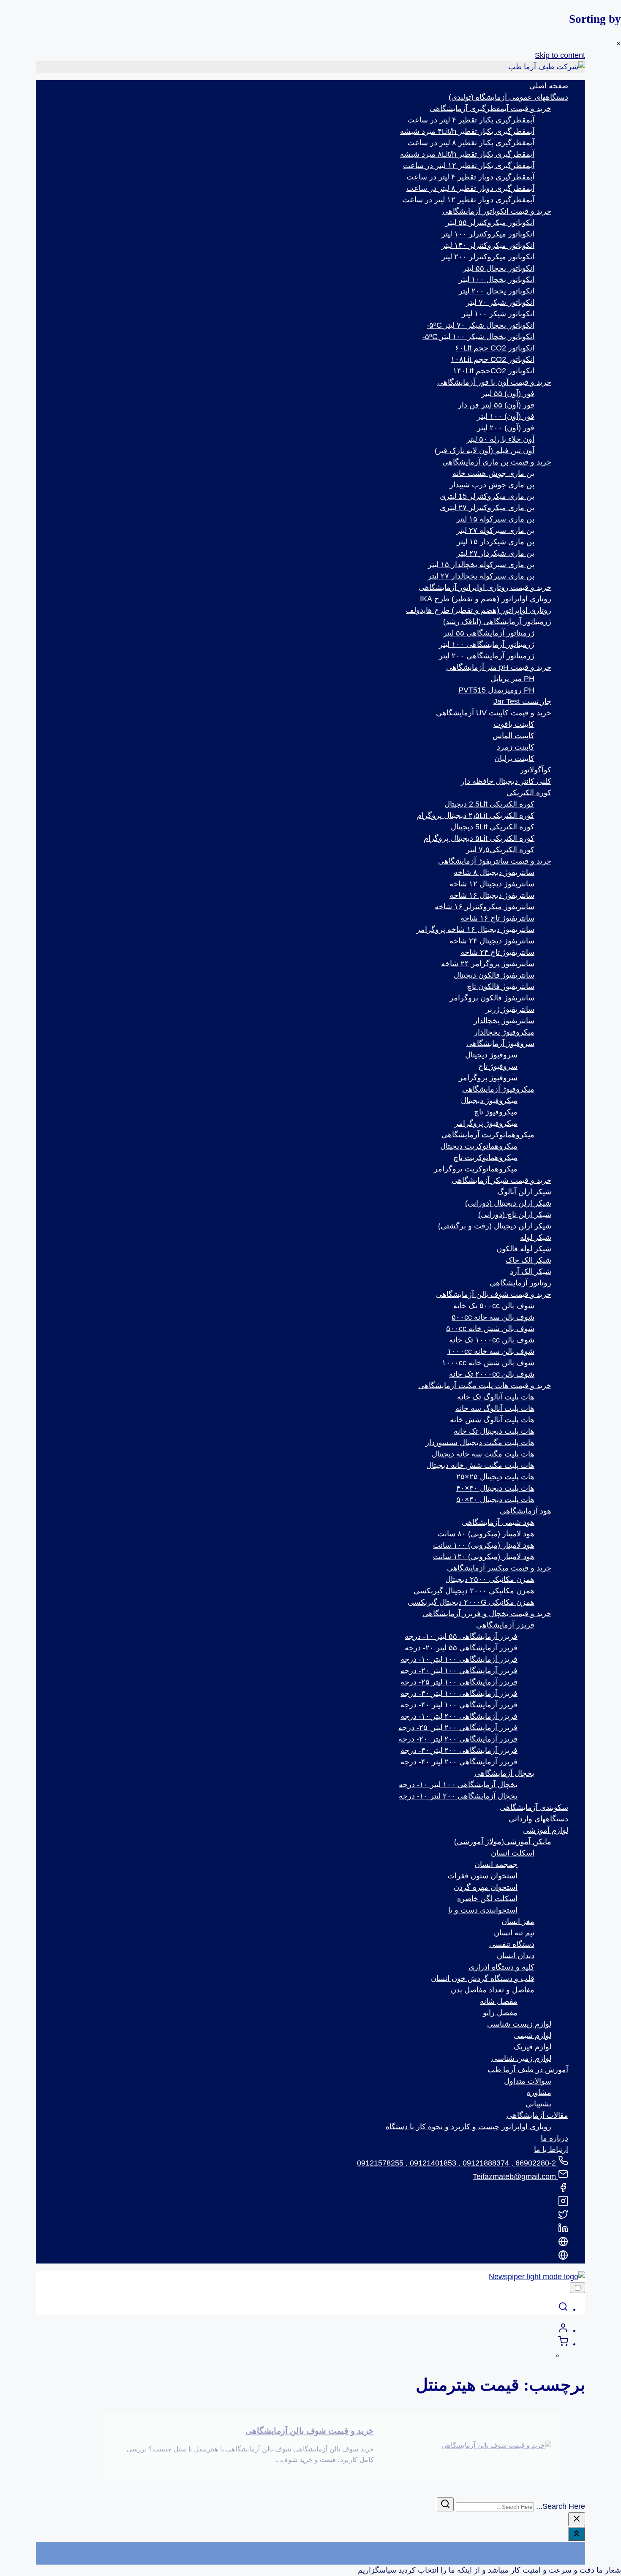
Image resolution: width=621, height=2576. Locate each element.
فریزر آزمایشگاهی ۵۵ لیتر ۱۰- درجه (461, 1636)
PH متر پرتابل (512, 679)
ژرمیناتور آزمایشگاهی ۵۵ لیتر (489, 633)
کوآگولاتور (536, 770)
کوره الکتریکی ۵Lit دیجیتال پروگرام (479, 838)
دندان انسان (516, 1956)
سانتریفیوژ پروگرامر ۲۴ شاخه (488, 964)
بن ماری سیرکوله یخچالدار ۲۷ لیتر (481, 576)
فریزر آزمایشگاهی (505, 1625)
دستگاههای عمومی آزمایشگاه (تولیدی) (508, 97)
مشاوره (539, 2092)
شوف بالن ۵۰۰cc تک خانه (494, 1306)
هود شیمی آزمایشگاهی (498, 1522)
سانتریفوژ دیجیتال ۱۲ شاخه (492, 884)
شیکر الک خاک (528, 1260)
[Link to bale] (563, 2244)
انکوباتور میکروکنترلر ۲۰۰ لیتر (488, 257)
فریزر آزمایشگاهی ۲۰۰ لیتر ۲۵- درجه (458, 1728)
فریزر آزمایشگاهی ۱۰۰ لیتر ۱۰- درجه (459, 1659)
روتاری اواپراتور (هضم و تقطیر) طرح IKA (486, 599)
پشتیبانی (538, 2104)
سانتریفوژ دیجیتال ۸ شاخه (494, 872)
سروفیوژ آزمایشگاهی (500, 1043)
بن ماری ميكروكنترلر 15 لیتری (487, 496)
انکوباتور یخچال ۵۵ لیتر (499, 268)
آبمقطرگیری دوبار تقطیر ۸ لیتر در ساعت (470, 188)
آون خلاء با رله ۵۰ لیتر (500, 439)
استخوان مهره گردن (486, 1887)
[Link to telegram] (563, 2258)
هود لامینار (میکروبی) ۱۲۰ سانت (484, 1557)
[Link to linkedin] (563, 2231)
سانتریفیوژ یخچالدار (504, 1021)
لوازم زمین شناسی (521, 2058)
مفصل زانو (500, 2013)
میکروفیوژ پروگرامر (486, 1123)
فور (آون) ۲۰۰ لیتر (506, 428)
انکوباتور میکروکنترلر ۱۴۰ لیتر (488, 245)
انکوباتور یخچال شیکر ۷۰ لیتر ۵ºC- (481, 325)
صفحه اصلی (549, 86)
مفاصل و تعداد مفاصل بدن (493, 1990)
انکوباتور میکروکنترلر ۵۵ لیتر (490, 223)
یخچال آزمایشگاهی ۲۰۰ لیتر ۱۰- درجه (458, 1796)
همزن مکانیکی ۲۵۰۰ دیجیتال (490, 1579)
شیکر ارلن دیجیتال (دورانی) (508, 1203)
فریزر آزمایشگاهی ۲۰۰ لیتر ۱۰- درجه (459, 1716)
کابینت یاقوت (514, 724)
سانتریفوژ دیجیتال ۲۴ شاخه (492, 941)
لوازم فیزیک (532, 2047)
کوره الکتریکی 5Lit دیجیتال (493, 827)
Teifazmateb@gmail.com (515, 2177)
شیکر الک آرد (531, 1272)
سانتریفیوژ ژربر (510, 1009)
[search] (563, 2309)
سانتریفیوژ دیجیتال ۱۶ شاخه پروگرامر (475, 929)
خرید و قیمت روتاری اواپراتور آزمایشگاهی (485, 587)
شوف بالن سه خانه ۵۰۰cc (493, 1317)
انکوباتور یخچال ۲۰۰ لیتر (497, 291)
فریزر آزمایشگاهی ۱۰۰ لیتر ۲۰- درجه (459, 1671)
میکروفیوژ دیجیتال (489, 1101)
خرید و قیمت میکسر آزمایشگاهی (499, 1568)
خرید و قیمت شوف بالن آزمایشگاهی (494, 1294)
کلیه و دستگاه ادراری (501, 1967)
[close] (577, 2519)
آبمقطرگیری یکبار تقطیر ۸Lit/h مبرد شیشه (467, 154)
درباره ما (554, 2138)
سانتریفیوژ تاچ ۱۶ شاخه (497, 918)
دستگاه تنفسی (512, 1944)
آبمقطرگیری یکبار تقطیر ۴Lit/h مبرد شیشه (467, 131)
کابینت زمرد (516, 747)
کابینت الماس (513, 736)
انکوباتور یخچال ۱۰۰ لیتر (497, 280)
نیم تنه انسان (514, 1933)
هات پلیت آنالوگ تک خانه (496, 1397)
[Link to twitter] (563, 2217)
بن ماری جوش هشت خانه (493, 473)
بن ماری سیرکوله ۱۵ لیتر (495, 519)
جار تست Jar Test (522, 701)
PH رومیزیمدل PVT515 (496, 690)
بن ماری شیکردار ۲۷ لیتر (496, 553)
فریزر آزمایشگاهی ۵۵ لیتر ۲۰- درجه (461, 1648)
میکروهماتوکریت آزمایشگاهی (488, 1135)
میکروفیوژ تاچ (496, 1112)
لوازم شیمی (532, 2035)
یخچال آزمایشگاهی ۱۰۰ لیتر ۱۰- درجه (458, 1785)
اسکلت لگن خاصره (487, 1899)
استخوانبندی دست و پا (483, 1910)
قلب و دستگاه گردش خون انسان (483, 1978)
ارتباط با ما (551, 2149)
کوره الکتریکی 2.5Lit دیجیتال (489, 804)
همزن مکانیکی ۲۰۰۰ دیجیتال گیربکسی (474, 1591)
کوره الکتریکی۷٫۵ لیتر (500, 850)
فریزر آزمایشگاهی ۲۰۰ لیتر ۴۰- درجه (459, 1762)
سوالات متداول (528, 2081)
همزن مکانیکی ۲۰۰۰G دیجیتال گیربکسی (471, 1602)
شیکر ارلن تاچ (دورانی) (515, 1215)
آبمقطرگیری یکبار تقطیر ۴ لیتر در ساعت (471, 120)
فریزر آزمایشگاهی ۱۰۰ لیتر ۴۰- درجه (459, 1705)
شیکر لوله (536, 1237)
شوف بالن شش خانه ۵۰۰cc (490, 1329)
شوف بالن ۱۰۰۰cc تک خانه (492, 1340)
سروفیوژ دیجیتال (491, 1055)
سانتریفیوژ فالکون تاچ (501, 986)
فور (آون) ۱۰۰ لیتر (506, 416)
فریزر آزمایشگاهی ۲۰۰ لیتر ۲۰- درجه (458, 1739)
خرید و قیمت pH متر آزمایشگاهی (499, 667)
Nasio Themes (513, 2547)
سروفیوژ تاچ (498, 1066)
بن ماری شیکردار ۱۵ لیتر (496, 542)
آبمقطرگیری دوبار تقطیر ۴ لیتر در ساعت (470, 177)
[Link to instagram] (563, 2204)
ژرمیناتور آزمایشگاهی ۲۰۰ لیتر (487, 656)
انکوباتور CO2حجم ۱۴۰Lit (494, 371)
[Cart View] (563, 2344)
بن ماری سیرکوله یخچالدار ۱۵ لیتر (481, 565)
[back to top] (577, 2534)
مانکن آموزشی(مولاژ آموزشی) (503, 1842)
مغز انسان (518, 1921)
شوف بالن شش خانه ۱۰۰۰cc (488, 1363)
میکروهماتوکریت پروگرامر (476, 1169)
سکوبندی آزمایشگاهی (534, 1807)
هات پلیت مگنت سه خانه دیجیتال (483, 1454)
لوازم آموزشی (546, 1830)
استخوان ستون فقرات (482, 1876)
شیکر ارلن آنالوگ (524, 1192)
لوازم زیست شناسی (519, 2024)
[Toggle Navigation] (577, 2288)
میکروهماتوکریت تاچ (485, 1158)
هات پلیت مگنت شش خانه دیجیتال (480, 1465)
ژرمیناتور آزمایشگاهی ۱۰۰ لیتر (487, 644)
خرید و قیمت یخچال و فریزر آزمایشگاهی (487, 1614)
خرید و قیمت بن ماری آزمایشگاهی (497, 462)
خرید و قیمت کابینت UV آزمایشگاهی (494, 713)
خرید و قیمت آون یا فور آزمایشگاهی (494, 382)
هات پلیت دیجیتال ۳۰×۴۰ (495, 1488)
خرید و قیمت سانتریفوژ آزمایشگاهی (495, 861)
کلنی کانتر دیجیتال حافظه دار (506, 781)
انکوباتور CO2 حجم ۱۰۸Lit (493, 359)
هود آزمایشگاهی (526, 1511)
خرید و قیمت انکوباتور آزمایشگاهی (497, 211)
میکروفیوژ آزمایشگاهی (498, 1089)
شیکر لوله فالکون (524, 1249)
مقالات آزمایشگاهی (537, 2115)
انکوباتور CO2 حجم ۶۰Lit (495, 348)
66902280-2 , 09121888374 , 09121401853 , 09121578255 (458, 2163)
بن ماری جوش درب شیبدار (492, 485)
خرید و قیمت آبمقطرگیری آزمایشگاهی (490, 109)
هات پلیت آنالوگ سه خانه (495, 1408)
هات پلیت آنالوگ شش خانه (492, 1420)
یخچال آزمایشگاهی (504, 1773)
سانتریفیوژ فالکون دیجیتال (494, 975)
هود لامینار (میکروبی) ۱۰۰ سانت (484, 1545)
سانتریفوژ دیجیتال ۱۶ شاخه (492, 895)
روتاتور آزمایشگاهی (520, 1283)
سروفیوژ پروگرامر (488, 1078)
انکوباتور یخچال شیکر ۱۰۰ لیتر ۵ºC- (478, 337)
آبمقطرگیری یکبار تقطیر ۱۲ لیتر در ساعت (469, 166)
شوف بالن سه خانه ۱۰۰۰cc (491, 1351)
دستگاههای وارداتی (538, 1819)
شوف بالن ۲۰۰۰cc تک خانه (492, 1374)
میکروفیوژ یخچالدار (504, 1032)
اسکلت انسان (513, 1853)
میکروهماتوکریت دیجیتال (479, 1146)
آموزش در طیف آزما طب (528, 2070)
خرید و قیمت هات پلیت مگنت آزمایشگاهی (485, 1386)
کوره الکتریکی (529, 793)
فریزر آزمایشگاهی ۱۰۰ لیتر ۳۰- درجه (459, 1693)
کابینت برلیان (514, 758)
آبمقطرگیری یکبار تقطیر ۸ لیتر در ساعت (471, 143)
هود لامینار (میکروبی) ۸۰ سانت (486, 1534)
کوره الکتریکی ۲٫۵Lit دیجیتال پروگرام (476, 815)
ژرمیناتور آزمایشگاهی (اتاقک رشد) (497, 622)
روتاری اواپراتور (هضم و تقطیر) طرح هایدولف (479, 610)
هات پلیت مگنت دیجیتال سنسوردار (480, 1443)
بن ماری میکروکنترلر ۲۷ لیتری (487, 508)
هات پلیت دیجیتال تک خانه (494, 1431)
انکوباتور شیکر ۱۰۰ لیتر (498, 314)
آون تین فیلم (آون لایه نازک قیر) (485, 451)
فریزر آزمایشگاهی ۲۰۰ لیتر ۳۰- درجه (459, 1750)
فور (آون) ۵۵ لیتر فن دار (496, 405)
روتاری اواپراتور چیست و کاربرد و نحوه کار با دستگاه (468, 2127)
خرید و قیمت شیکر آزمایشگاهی (501, 1180)
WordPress (566, 2559)
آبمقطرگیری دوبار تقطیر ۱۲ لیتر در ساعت (468, 200)
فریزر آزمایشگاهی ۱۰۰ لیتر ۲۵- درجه (459, 1682)
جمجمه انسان (496, 1864)
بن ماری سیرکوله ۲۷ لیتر (495, 530)
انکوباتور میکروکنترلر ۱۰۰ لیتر (488, 234)
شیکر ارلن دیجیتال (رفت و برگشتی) (495, 1226)
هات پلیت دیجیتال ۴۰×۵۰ (495, 1500)
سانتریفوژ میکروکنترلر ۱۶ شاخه (485, 907)
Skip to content (560, 55)
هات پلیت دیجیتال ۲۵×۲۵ (495, 1477)
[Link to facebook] (563, 2190)
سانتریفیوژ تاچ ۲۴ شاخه (497, 952)
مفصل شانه (499, 2001)
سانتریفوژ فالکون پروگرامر (492, 998)
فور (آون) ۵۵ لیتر (508, 394)
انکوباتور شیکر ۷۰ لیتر (500, 302)
